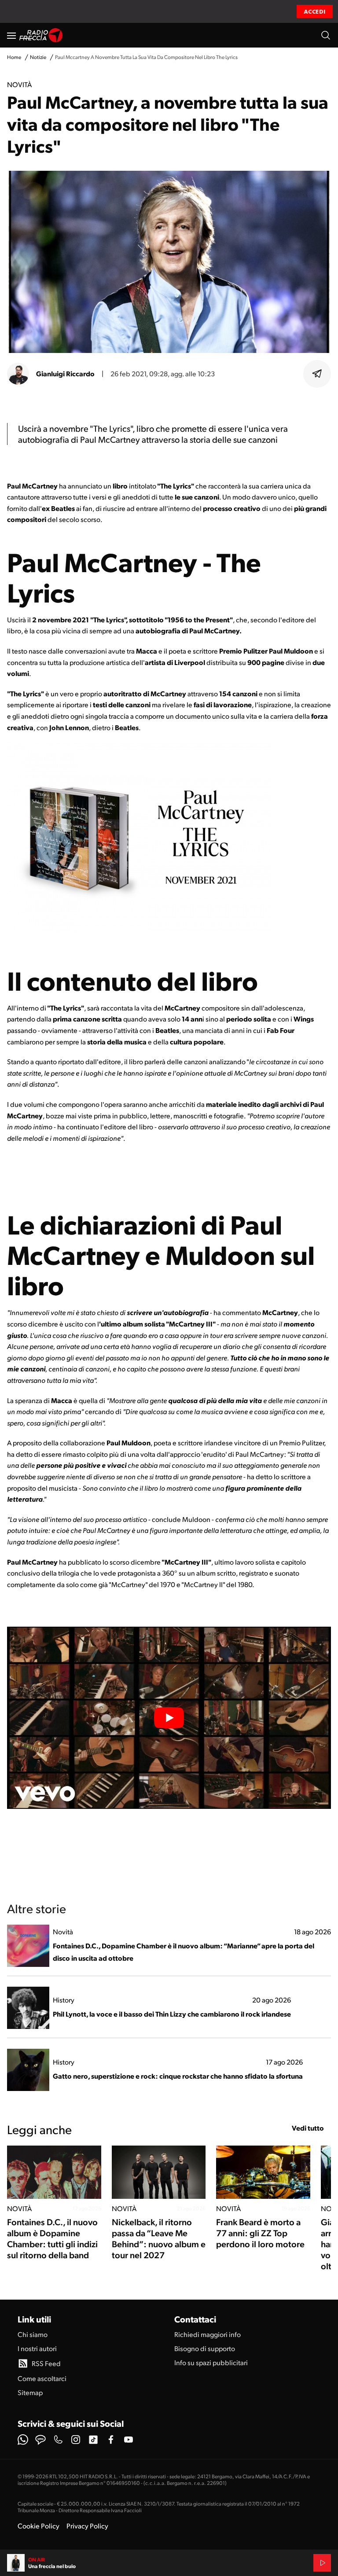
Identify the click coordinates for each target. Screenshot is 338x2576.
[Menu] (11, 35)
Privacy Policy (87, 2526)
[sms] (40, 2440)
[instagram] (76, 2440)
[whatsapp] (23, 2440)
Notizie (38, 57)
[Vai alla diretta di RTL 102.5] (322, 2563)
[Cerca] (326, 35)
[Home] (41, 35)
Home (14, 57)
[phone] (58, 2440)
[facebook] (111, 2440)
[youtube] (129, 2440)
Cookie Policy (39, 2526)
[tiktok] (93, 2440)
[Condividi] (317, 374)
